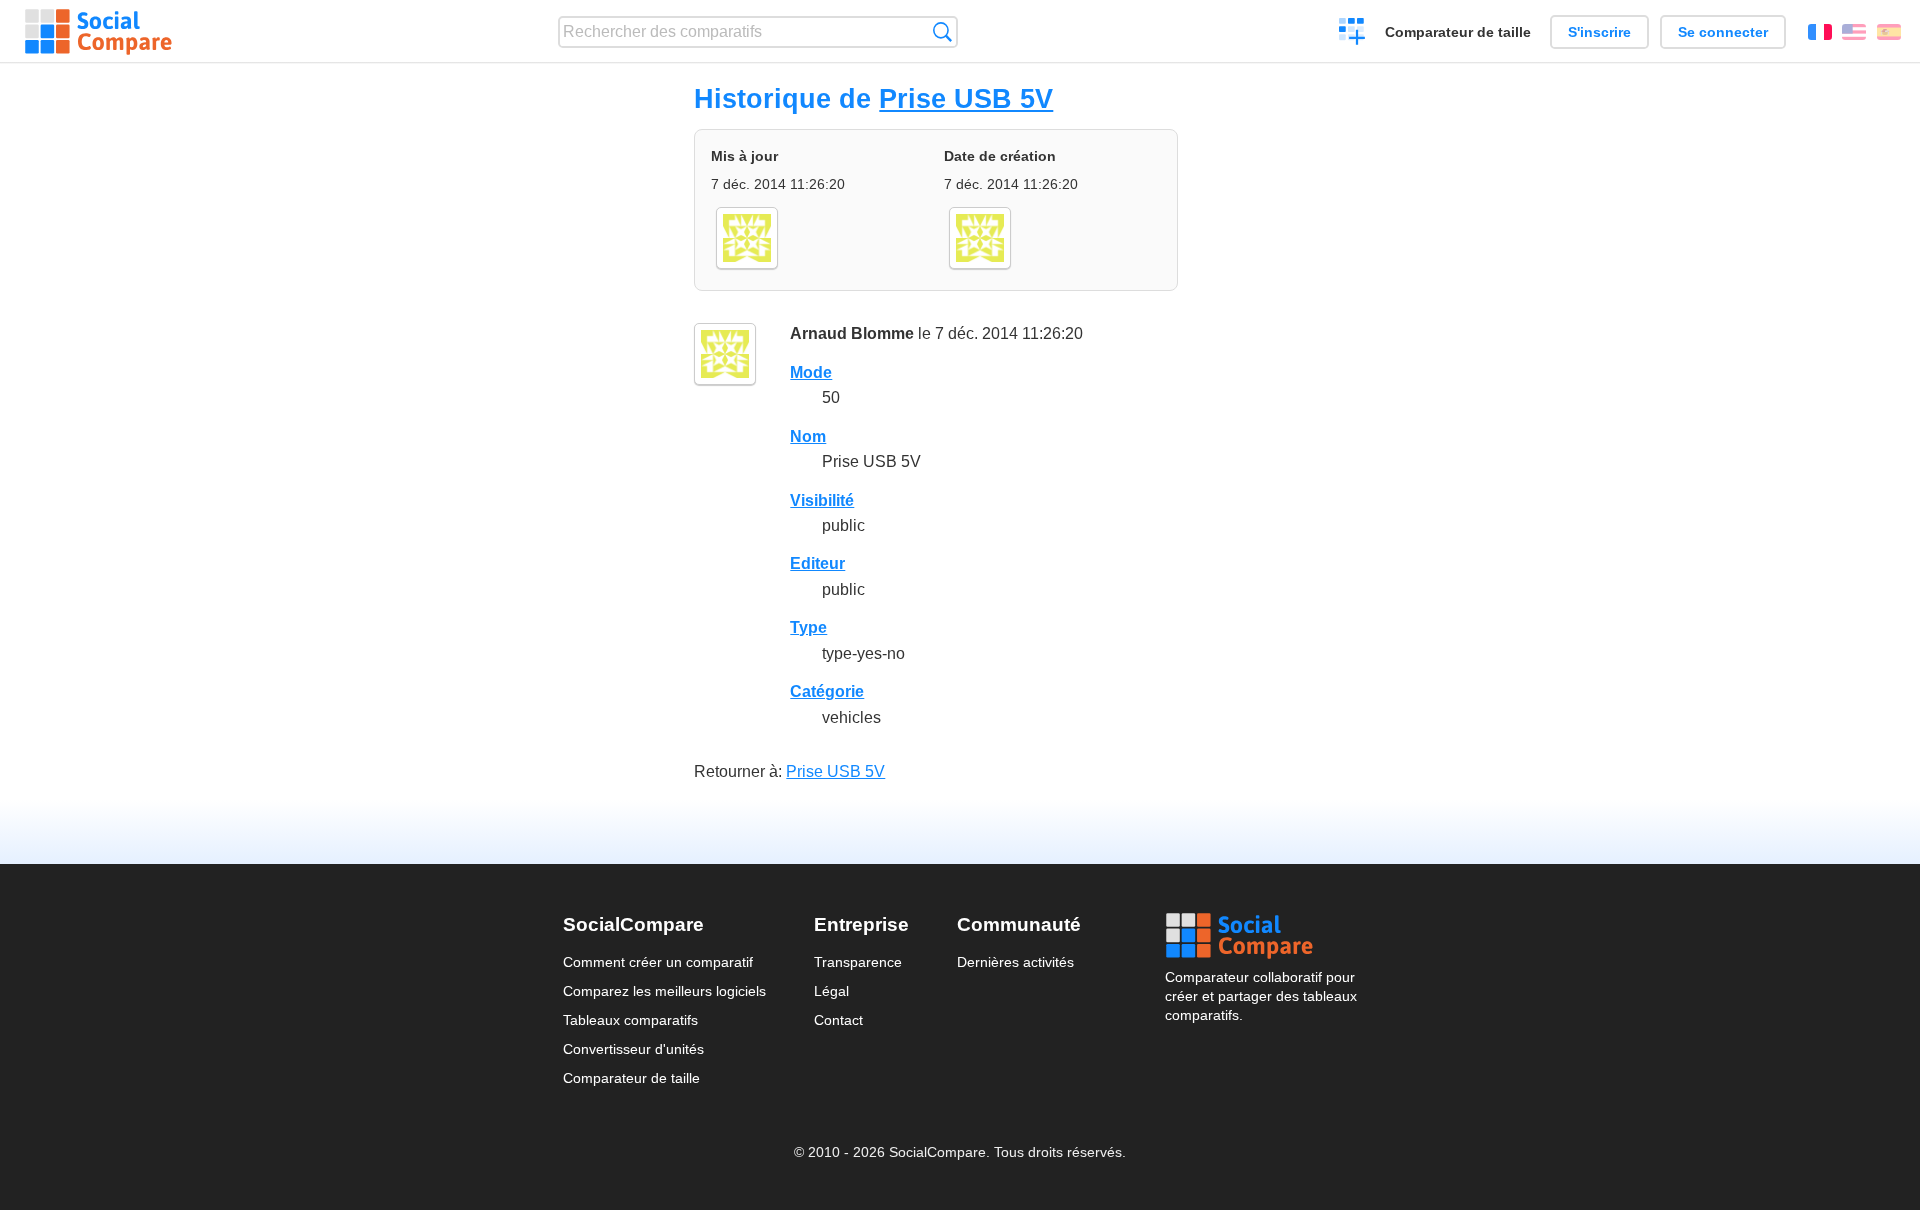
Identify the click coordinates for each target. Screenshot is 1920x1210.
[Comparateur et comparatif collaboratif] (98, 32)
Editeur (817, 563)
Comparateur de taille (1458, 32)
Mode (811, 372)
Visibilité (822, 500)
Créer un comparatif (1352, 34)
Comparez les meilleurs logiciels (664, 991)
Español (1889, 32)
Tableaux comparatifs (630, 1020)
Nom (808, 436)
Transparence (858, 962)
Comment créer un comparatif (658, 962)
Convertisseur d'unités (633, 1049)
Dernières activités (1015, 962)
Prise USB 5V (966, 98)
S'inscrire (1599, 32)
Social (1261, 936)
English (1854, 32)
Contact (838, 1020)
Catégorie (827, 691)
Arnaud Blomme (852, 333)
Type (808, 627)
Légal (831, 991)
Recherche (942, 31)
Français (1820, 32)
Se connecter (1723, 32)
